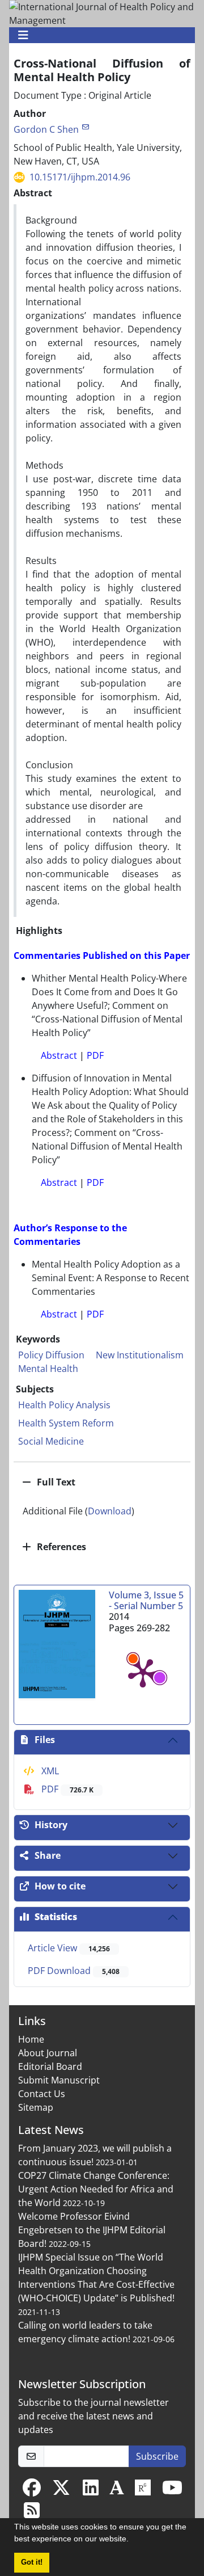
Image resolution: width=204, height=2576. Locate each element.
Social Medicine (51, 1441)
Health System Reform (66, 1423)
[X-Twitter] (61, 2491)
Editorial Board (50, 2066)
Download (110, 1511)
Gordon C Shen (46, 129)
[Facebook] (32, 2491)
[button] (133, 2540)
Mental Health (48, 1369)
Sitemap (36, 2107)
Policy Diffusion (51, 1355)
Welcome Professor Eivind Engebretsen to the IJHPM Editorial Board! (92, 2230)
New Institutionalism (140, 1355)
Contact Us (42, 2094)
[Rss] (32, 2514)
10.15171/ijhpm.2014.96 (80, 177)
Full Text (55, 1482)
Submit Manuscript (59, 2080)
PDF (66, 1789)
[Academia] (117, 2491)
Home (31, 2039)
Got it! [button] (32, 2562)
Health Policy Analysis (64, 1405)
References (60, 1547)
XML (49, 1771)
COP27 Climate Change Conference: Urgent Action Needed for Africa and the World (96, 2189)
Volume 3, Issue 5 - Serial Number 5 (146, 1600)
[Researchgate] (143, 2491)
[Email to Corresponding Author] (85, 127)
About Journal (48, 2053)
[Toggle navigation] (99, 35)
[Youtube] (172, 2491)
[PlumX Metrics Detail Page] (143, 1672)
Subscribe (157, 2456)
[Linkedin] (91, 2491)
